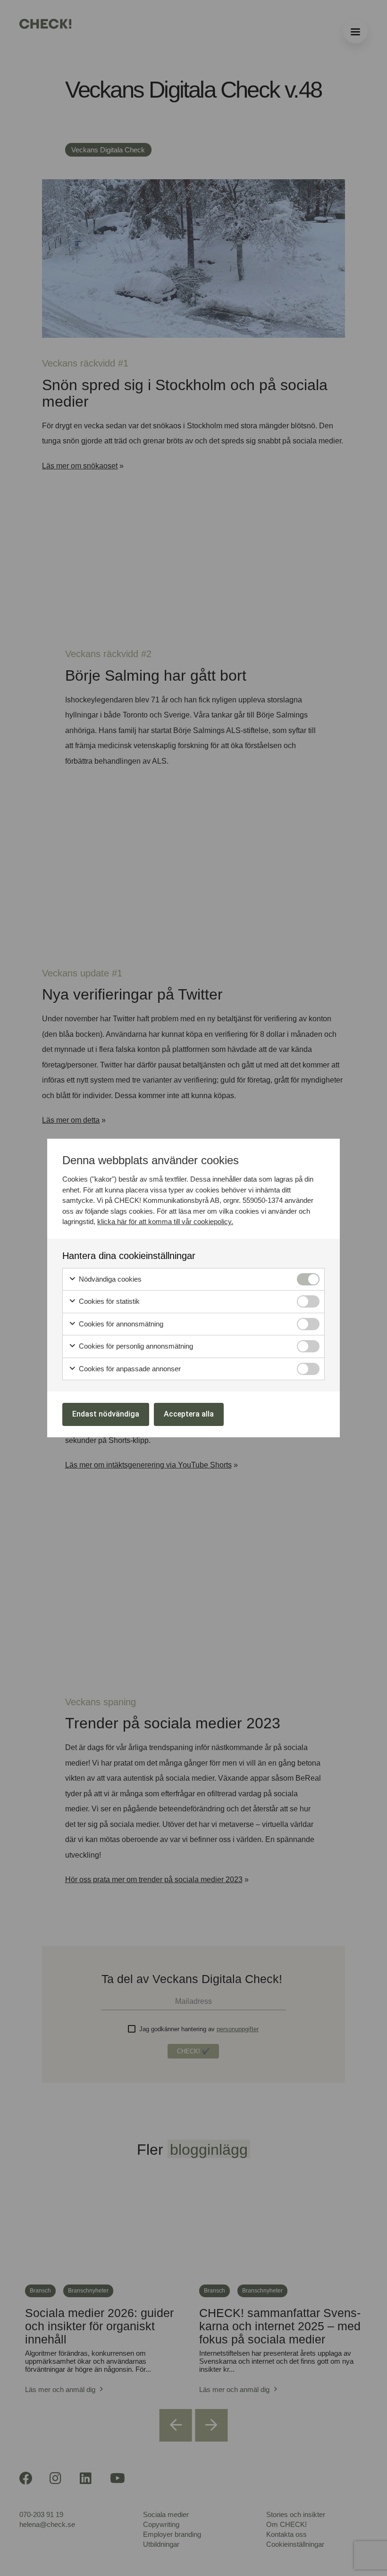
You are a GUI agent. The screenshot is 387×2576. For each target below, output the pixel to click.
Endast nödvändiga (106, 1414)
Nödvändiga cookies (109, 1279)
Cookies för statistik (108, 1301)
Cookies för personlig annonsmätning (135, 1346)
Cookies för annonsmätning (120, 1324)
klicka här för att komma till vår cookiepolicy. (165, 1221)
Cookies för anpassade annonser (129, 1369)
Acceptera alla (189, 1414)
